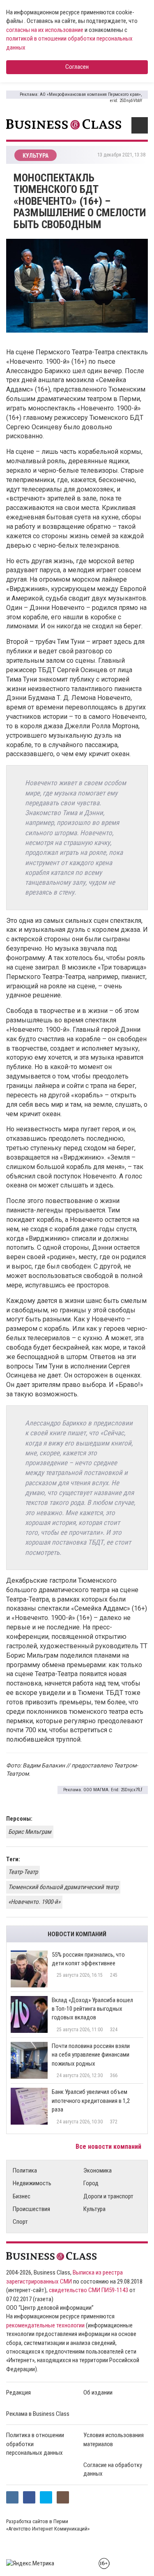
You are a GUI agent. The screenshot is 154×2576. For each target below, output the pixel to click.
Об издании (98, 2392)
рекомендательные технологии (45, 2325)
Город (91, 2183)
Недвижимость (32, 2183)
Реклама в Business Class (38, 2414)
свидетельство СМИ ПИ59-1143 (88, 2290)
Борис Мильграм (30, 1832)
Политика (25, 2170)
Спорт (20, 2222)
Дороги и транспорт (108, 2196)
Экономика (98, 2170)
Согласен (77, 67)
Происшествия (31, 2209)
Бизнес (22, 2196)
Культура (94, 2209)
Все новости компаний (109, 2147)
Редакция (18, 2392)
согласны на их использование (45, 30)
